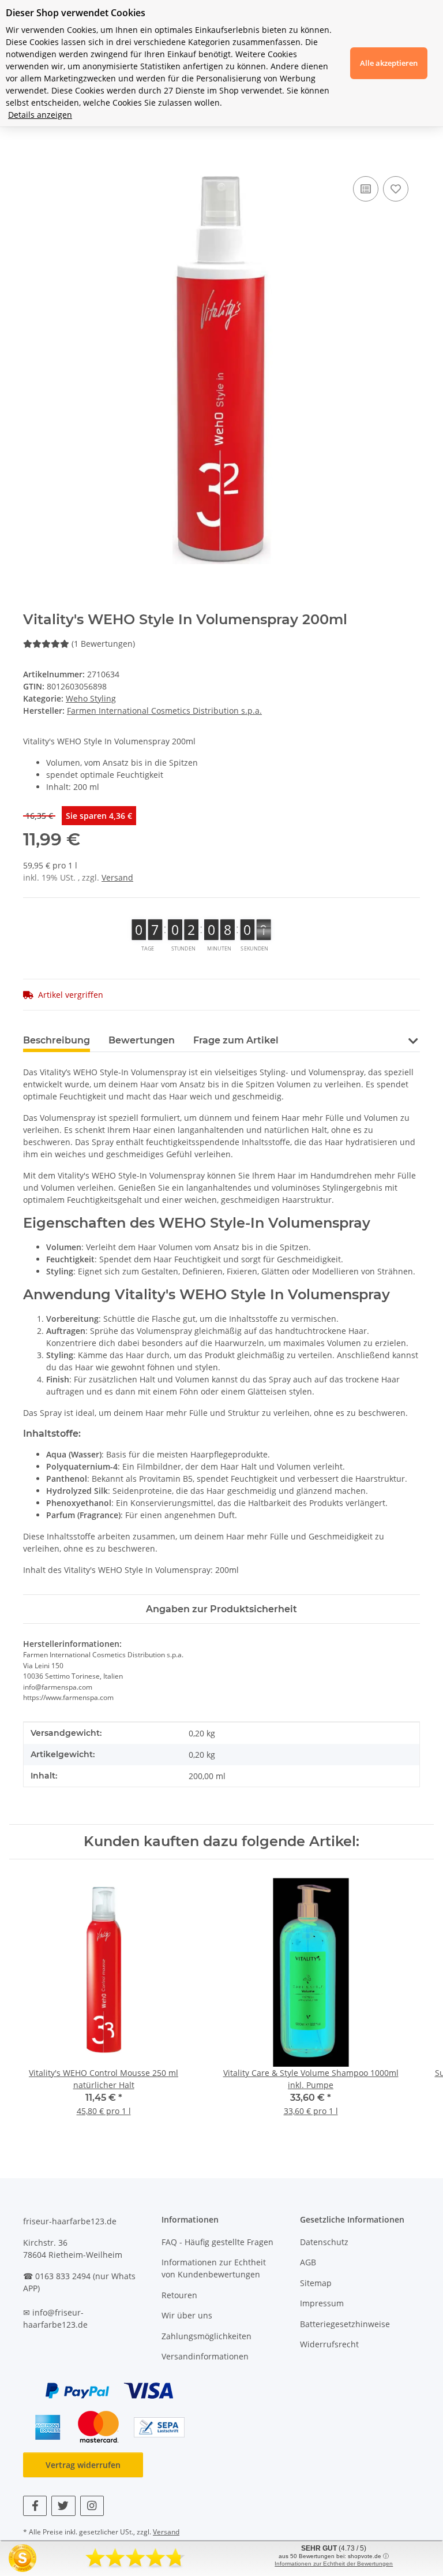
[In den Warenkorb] (32, 161)
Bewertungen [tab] (142, 1040)
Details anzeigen (40, 115)
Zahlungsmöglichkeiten (207, 2336)
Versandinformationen (205, 2356)
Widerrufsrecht (329, 2344)
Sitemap (316, 2283)
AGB (308, 2262)
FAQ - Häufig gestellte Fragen (217, 2242)
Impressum (322, 2303)
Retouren (179, 2295)
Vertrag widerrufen (83, 2465)
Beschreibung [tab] (57, 1040)
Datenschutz (324, 2242)
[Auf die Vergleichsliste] (366, 189)
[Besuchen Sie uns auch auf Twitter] (63, 2506)
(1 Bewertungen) (103, 644)
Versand (117, 877)
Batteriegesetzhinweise (345, 2324)
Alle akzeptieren (389, 63)
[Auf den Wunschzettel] (396, 189)
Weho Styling (91, 698)
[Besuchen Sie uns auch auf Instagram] (92, 2506)
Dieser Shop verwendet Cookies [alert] (76, 13)
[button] (413, 1040)
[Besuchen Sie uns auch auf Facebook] (35, 2506)
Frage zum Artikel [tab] (236, 1040)
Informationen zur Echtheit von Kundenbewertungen (214, 2268)
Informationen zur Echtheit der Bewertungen (334, 2564)
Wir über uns (187, 2315)
